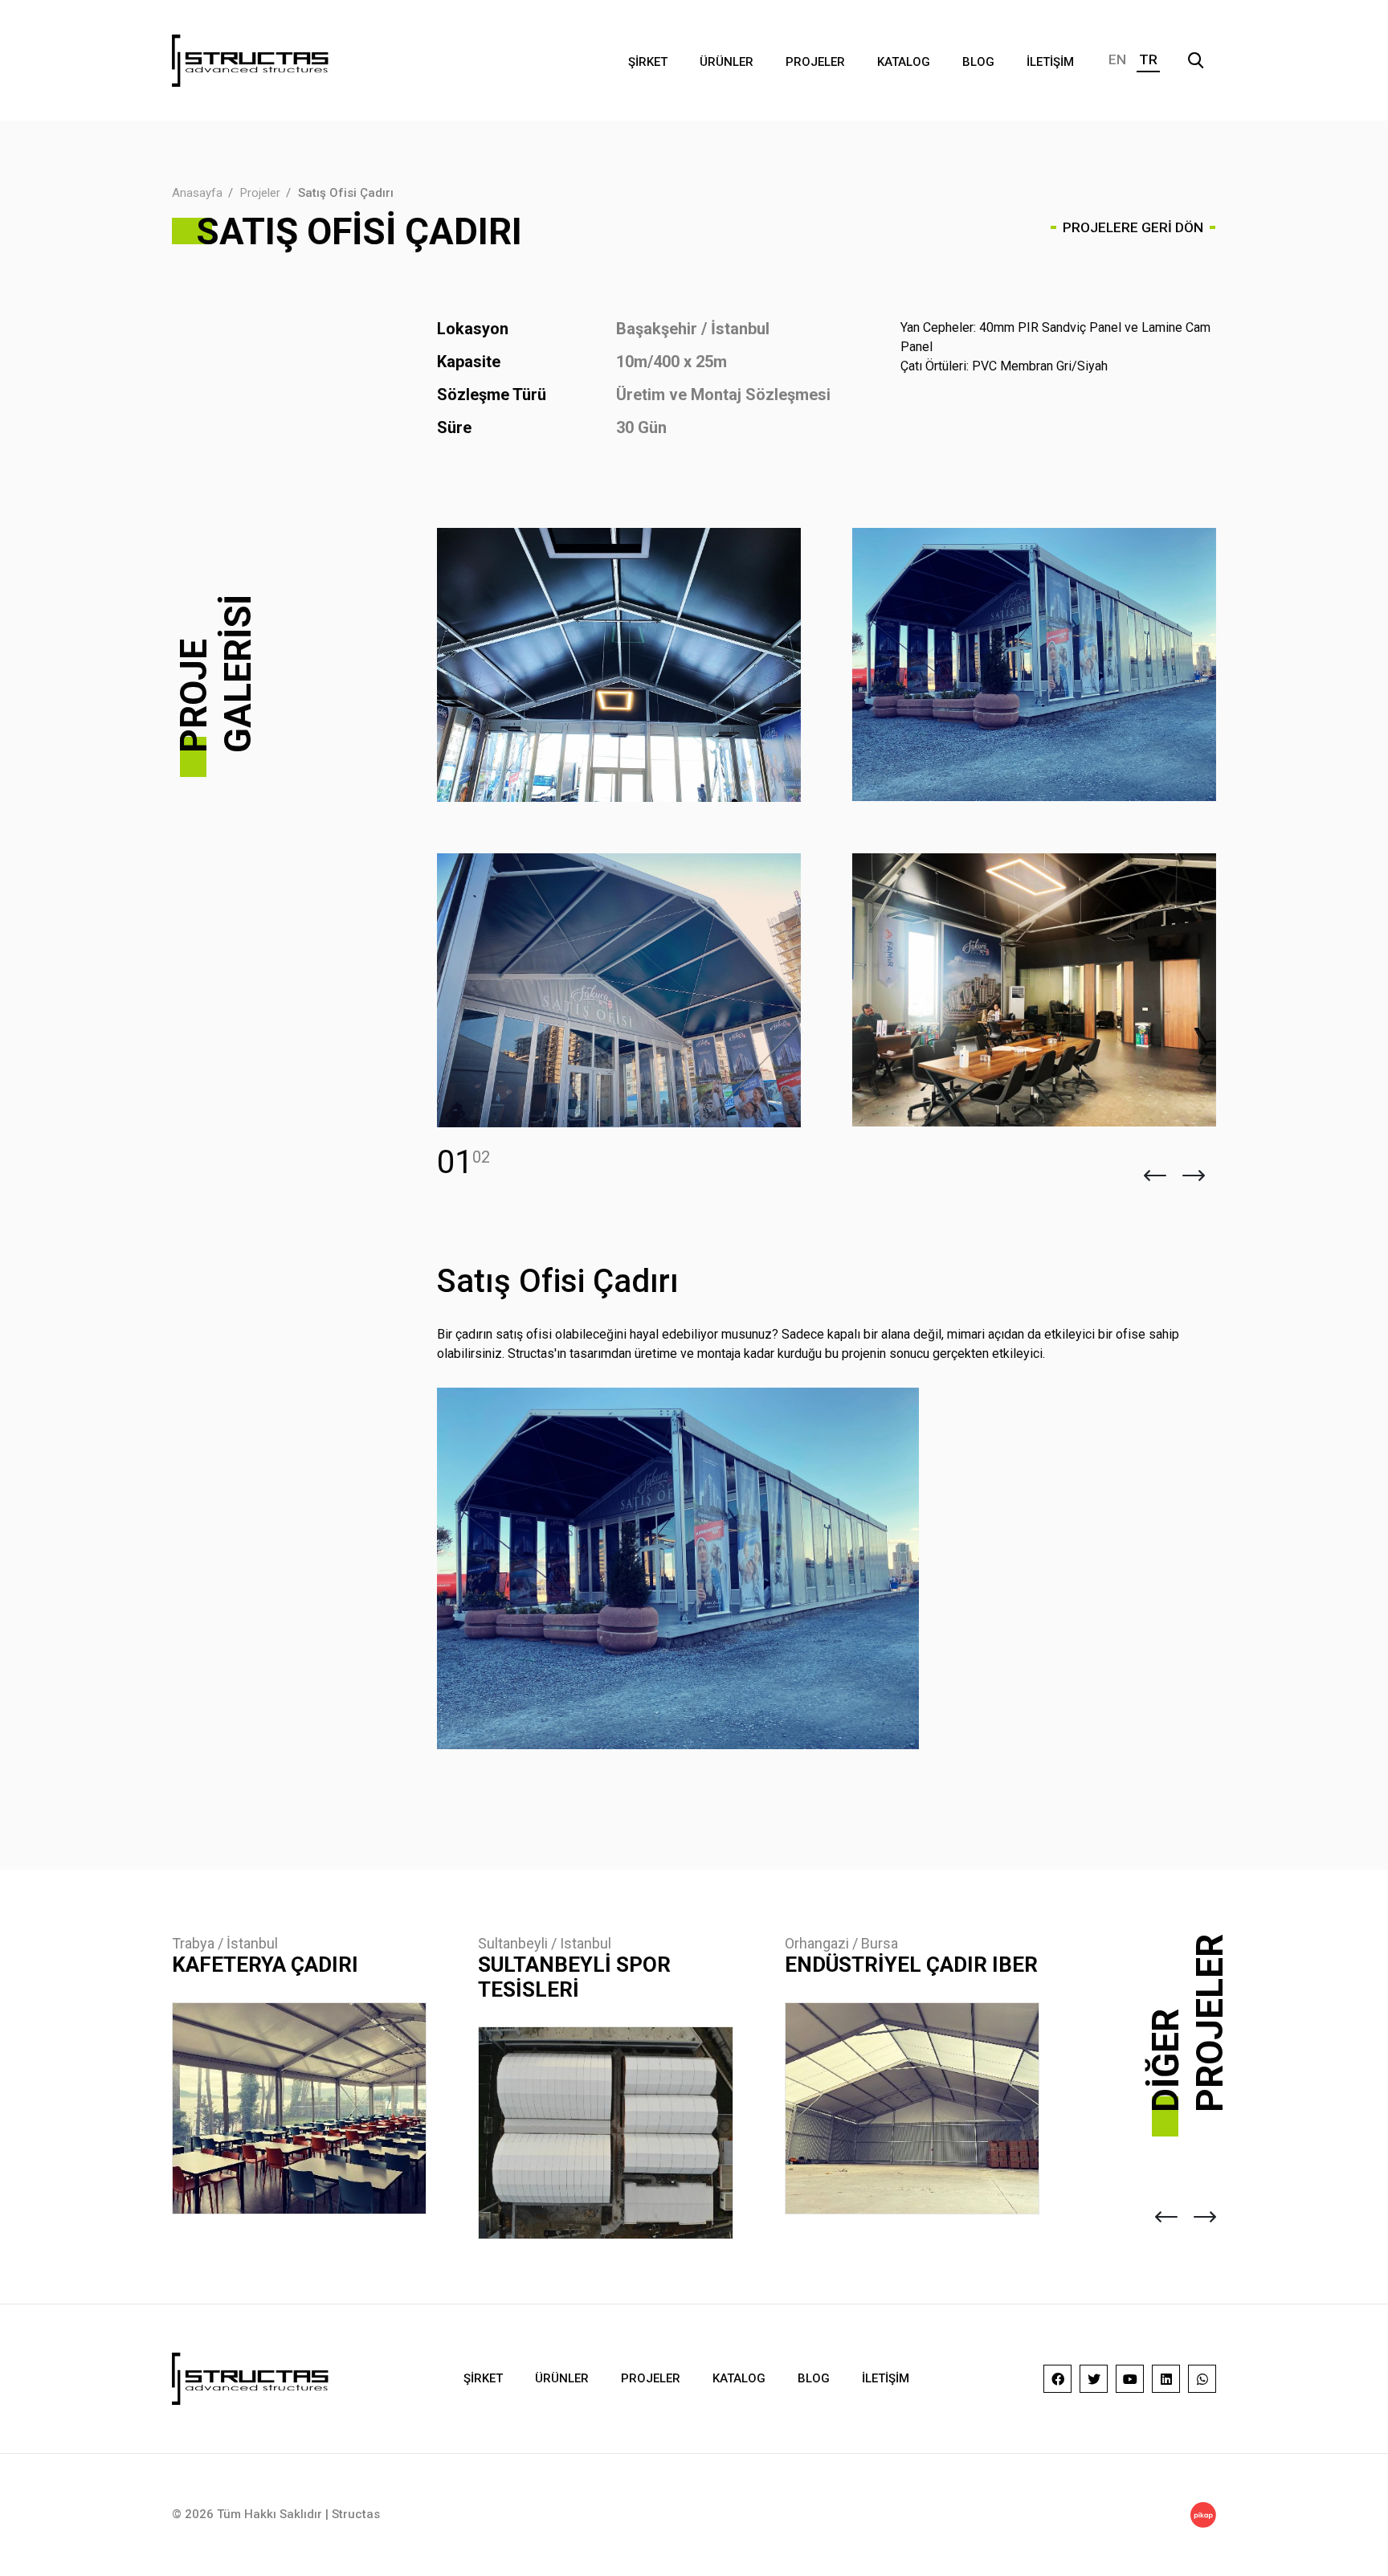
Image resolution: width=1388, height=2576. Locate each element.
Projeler (815, 62)
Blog (978, 62)
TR (1148, 59)
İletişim (1050, 62)
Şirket (648, 62)
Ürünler (727, 62)
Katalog (904, 62)
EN (1117, 59)
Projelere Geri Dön (1133, 227)
